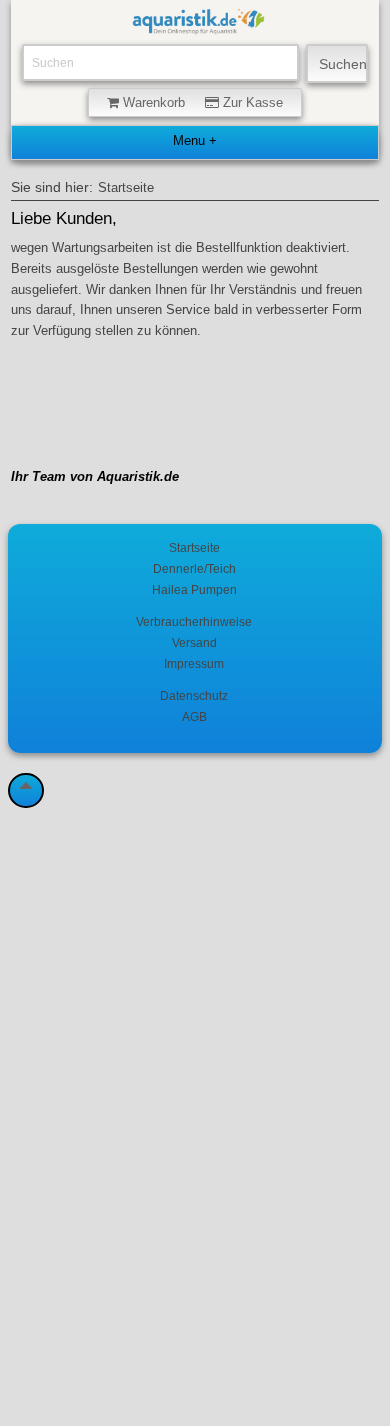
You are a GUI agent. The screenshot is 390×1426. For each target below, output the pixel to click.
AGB (194, 716)
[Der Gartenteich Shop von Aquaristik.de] (198, 24)
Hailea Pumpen (194, 589)
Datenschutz (194, 695)
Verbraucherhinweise (194, 621)
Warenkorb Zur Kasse (201, 102)
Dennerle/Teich (194, 568)
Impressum (194, 663)
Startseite (126, 188)
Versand (194, 642)
